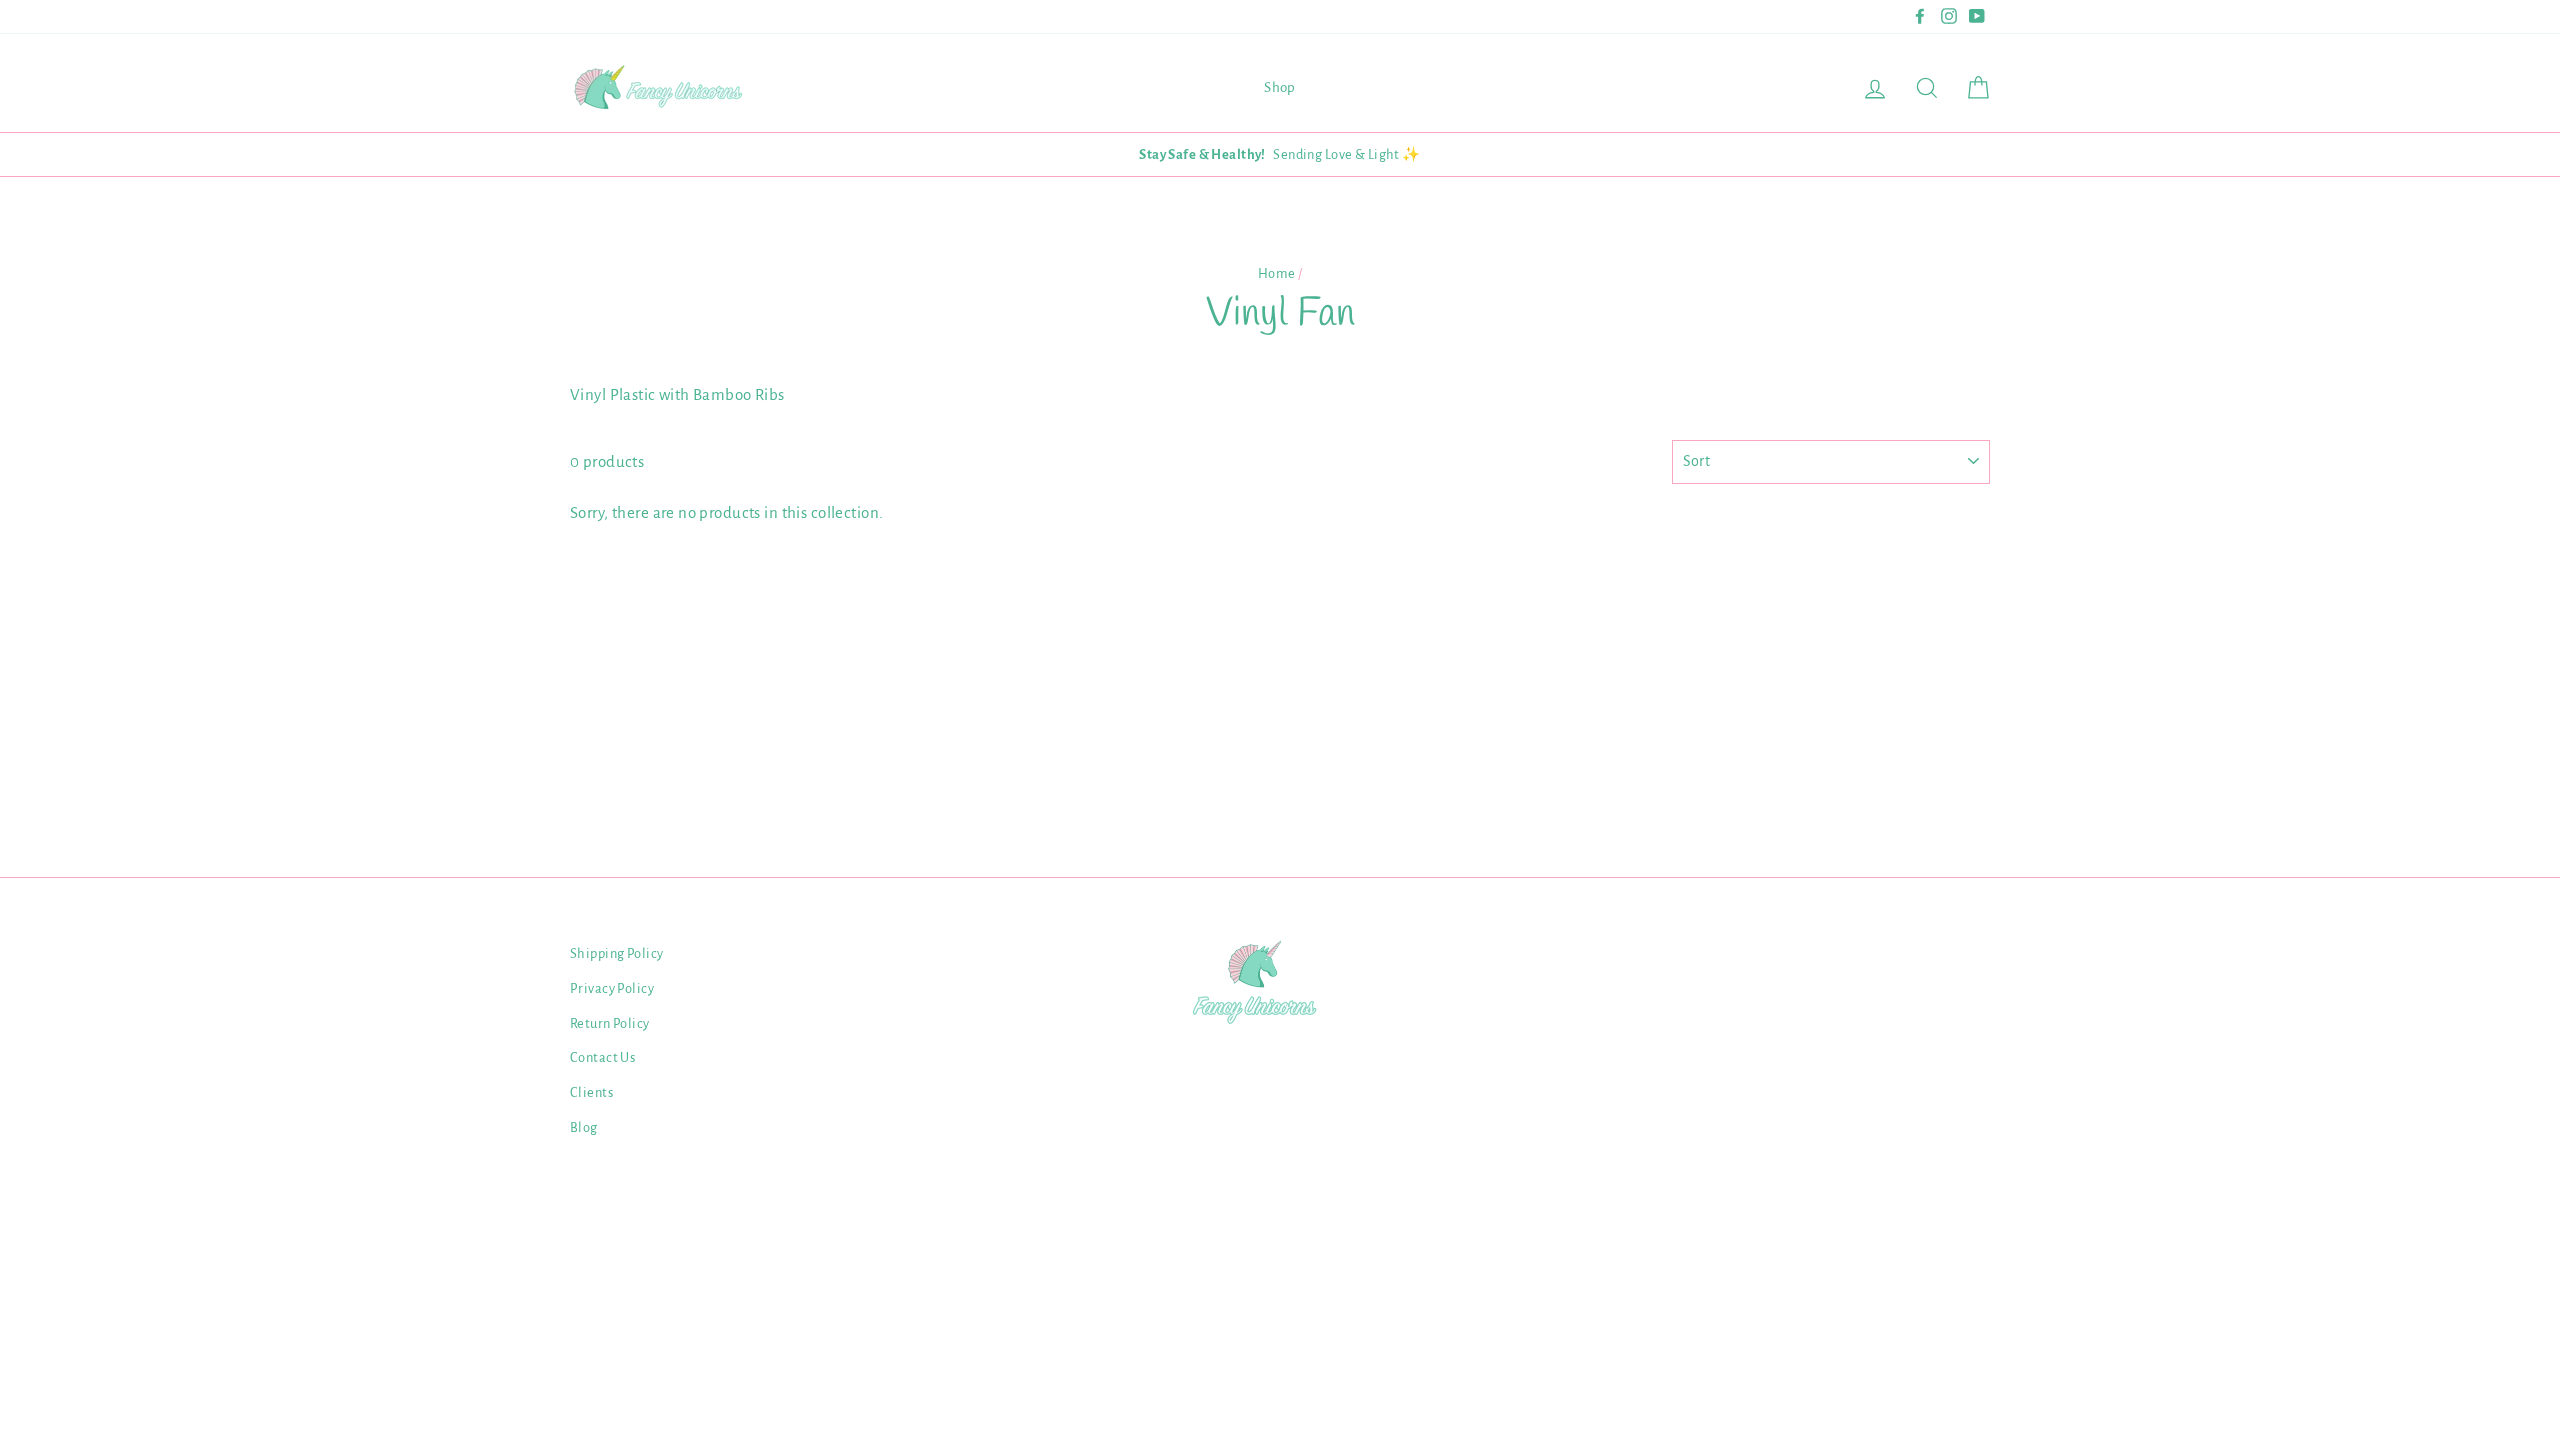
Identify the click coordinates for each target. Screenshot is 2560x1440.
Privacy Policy (612, 988)
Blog (584, 1127)
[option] (1280, 154)
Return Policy (610, 1023)
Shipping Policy (616, 953)
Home (1277, 273)
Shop (1280, 87)
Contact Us (602, 1057)
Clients (591, 1092)
